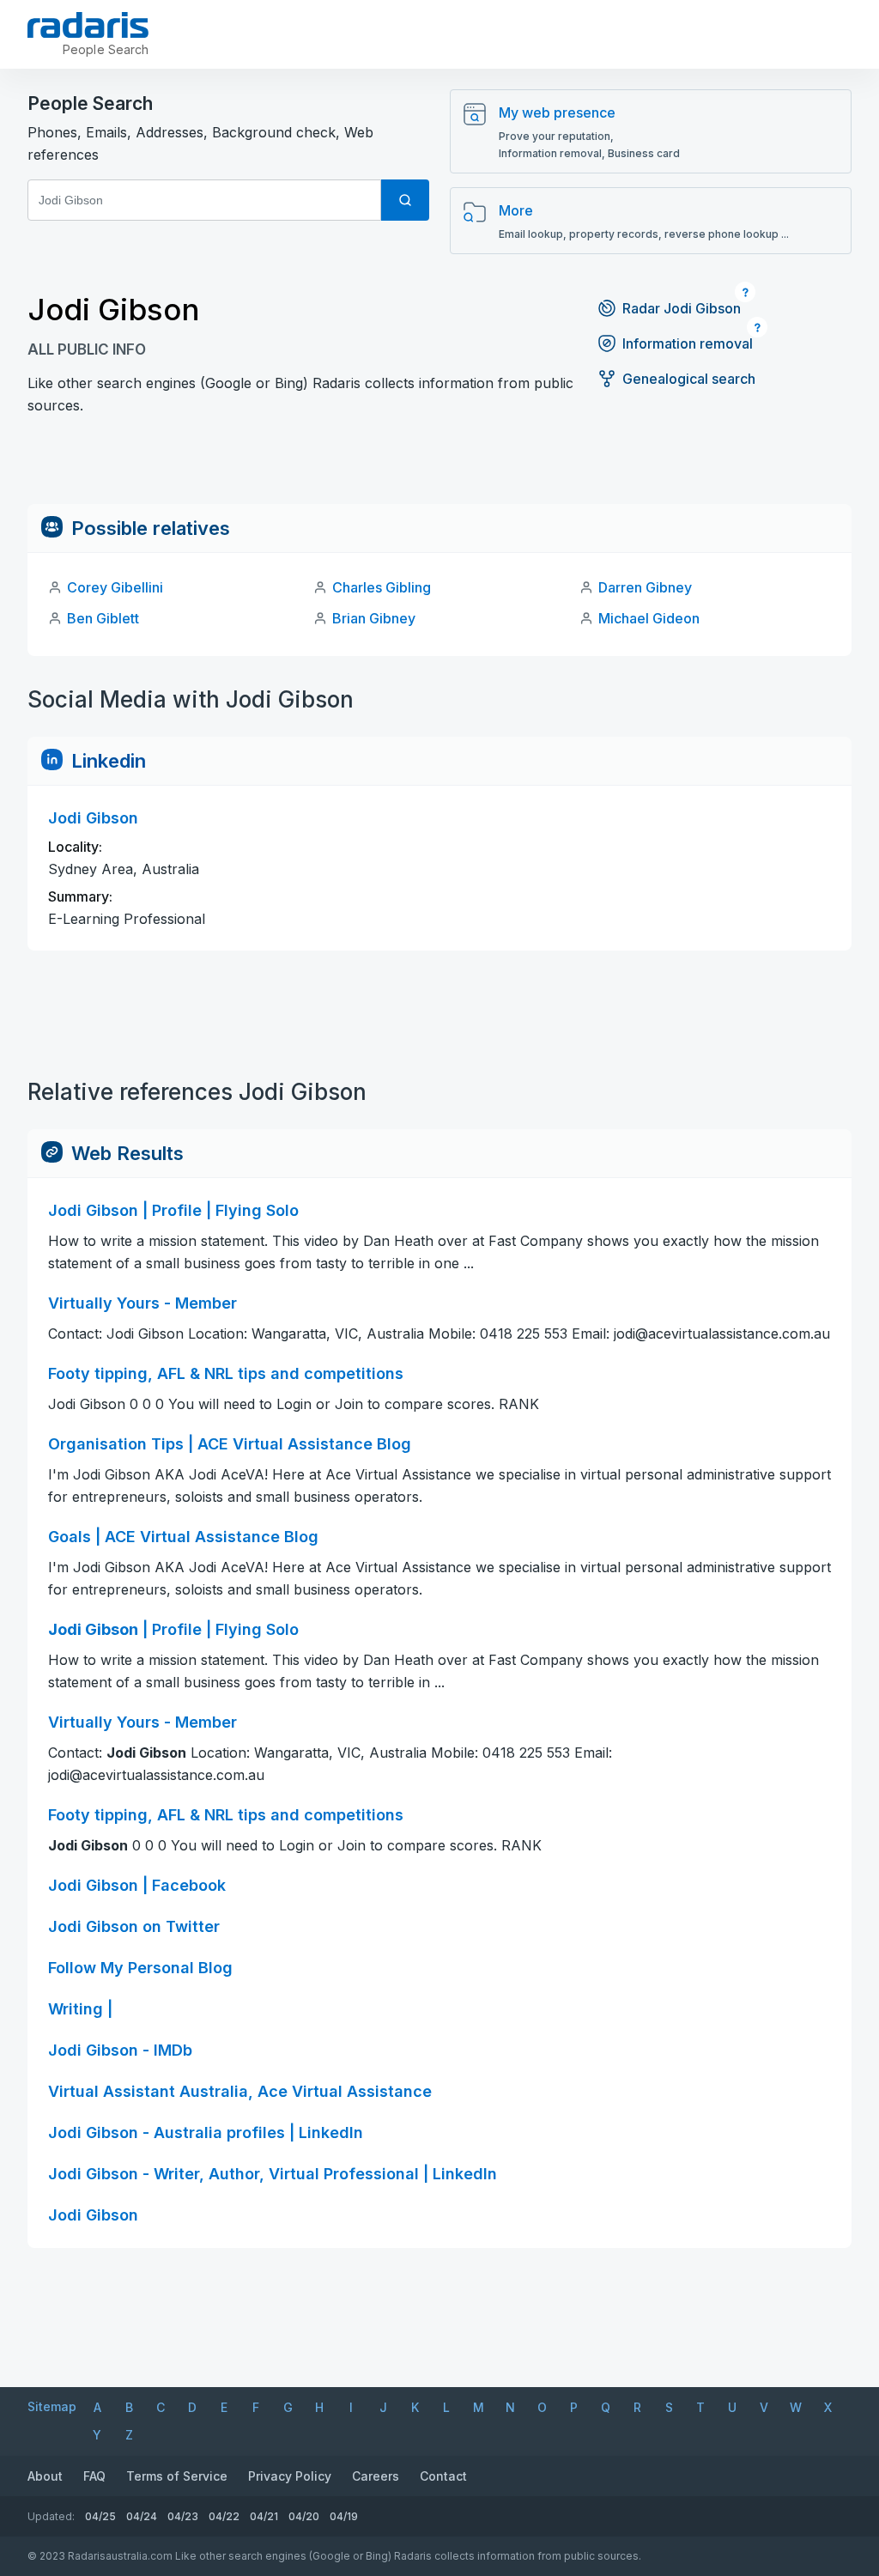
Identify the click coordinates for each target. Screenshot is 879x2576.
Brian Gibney (374, 618)
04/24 (142, 2516)
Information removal (688, 343)
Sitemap (52, 2406)
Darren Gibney (645, 587)
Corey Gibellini (115, 587)
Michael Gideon (649, 618)
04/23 (183, 2516)
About (45, 2476)
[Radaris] (88, 25)
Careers (376, 2476)
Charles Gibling (382, 587)
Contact (443, 2476)
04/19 (344, 2516)
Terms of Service (177, 2476)
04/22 (224, 2516)
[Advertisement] (439, 465)
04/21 (264, 2516)
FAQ (94, 2476)
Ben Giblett (103, 618)
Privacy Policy (290, 2476)
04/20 (304, 2516)
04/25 (100, 2516)
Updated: (51, 2516)
